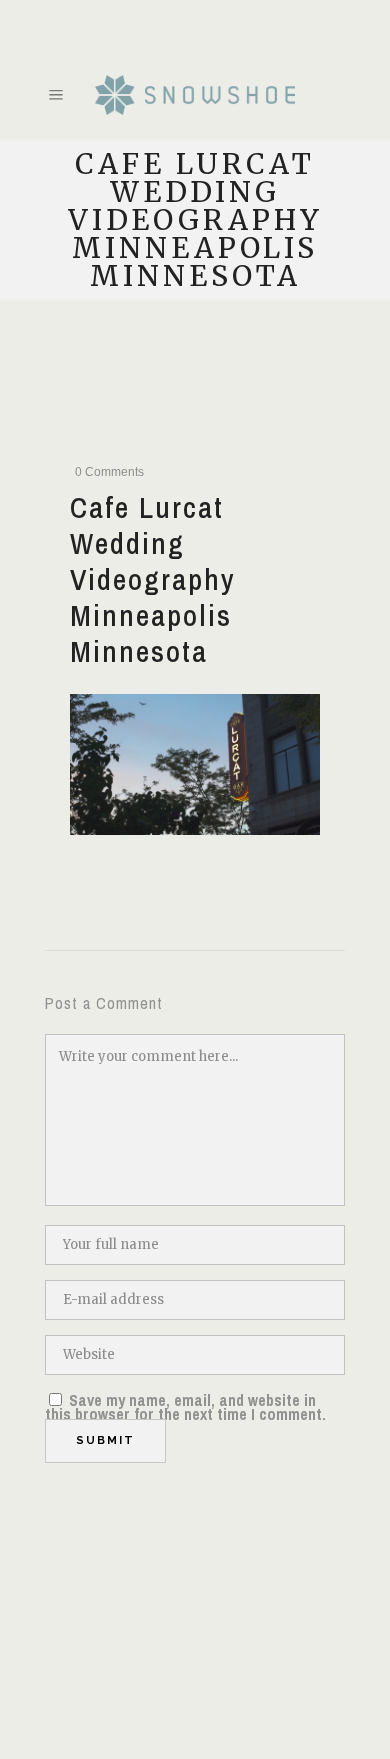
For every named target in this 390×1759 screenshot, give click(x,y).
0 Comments (109, 472)
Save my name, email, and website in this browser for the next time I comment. (185, 1407)
